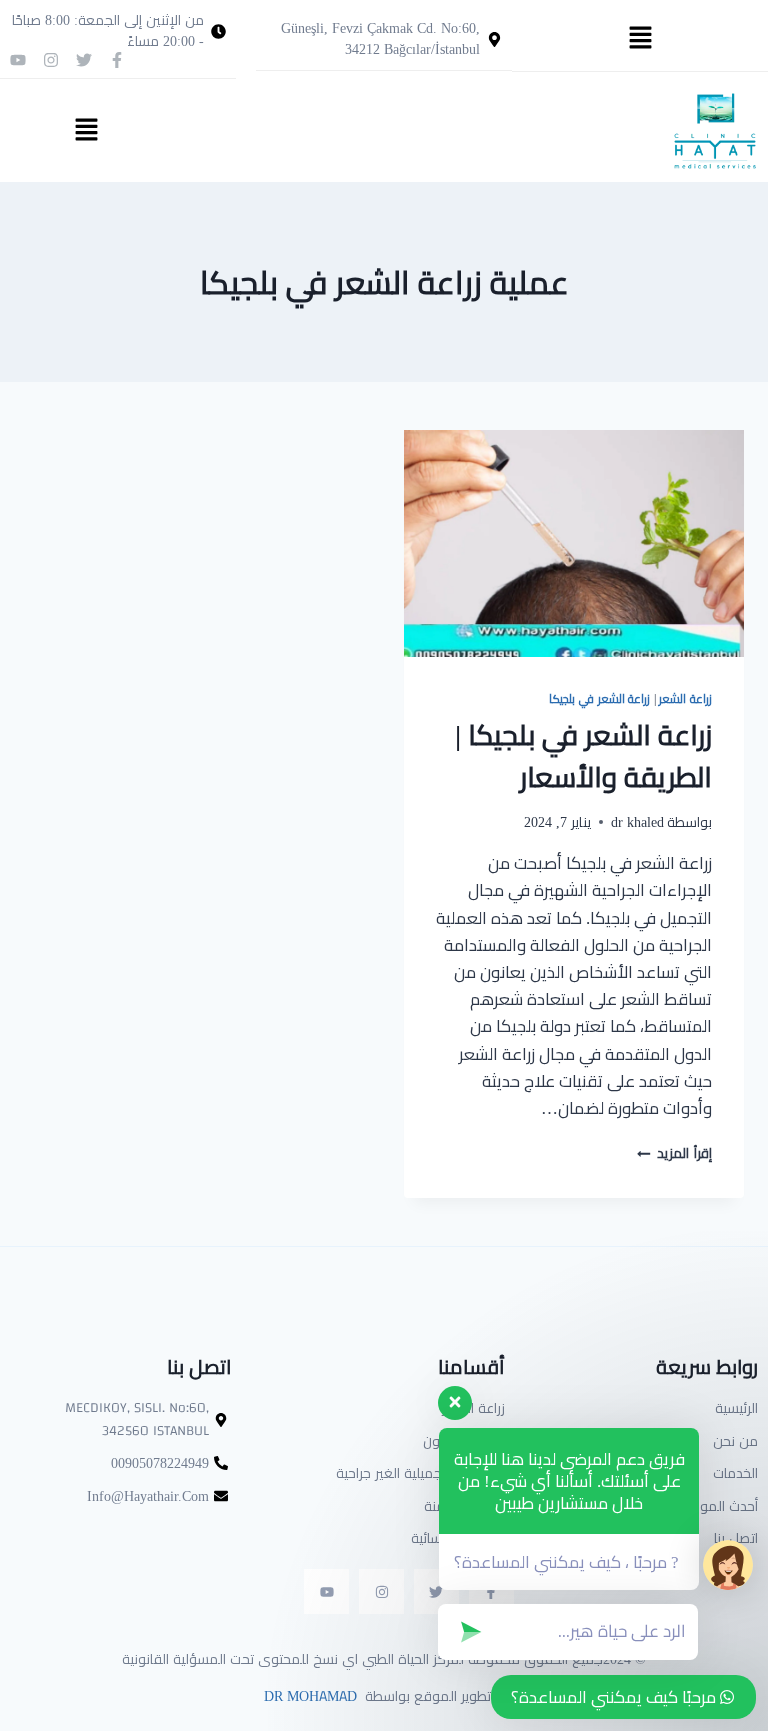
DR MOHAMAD (308, 1696)
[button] (640, 38)
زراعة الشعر (685, 698)
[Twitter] (84, 60)
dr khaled (637, 822)
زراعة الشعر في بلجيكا (599, 698)
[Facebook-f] (117, 60)
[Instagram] (51, 60)
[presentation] (574, 543)
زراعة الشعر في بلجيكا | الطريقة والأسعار (583, 756)
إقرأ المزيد (674, 1153)
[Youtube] (18, 60)
